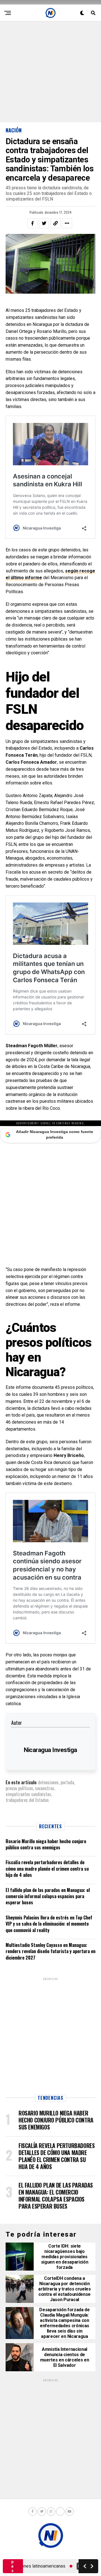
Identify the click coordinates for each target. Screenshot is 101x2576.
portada (67, 1782)
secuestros (45, 1788)
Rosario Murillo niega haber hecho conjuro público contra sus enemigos (46, 1844)
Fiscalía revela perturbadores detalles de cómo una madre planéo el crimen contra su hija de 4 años (47, 1869)
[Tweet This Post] (44, 223)
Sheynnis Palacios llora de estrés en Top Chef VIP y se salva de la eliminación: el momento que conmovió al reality (49, 1924)
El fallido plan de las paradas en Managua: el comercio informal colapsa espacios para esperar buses (48, 1896)
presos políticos (19, 1788)
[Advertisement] (50, 72)
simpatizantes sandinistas (28, 1794)
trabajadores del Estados (27, 1800)
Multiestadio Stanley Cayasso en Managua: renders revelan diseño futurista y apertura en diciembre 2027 (50, 1951)
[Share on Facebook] (33, 223)
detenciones (48, 1782)
